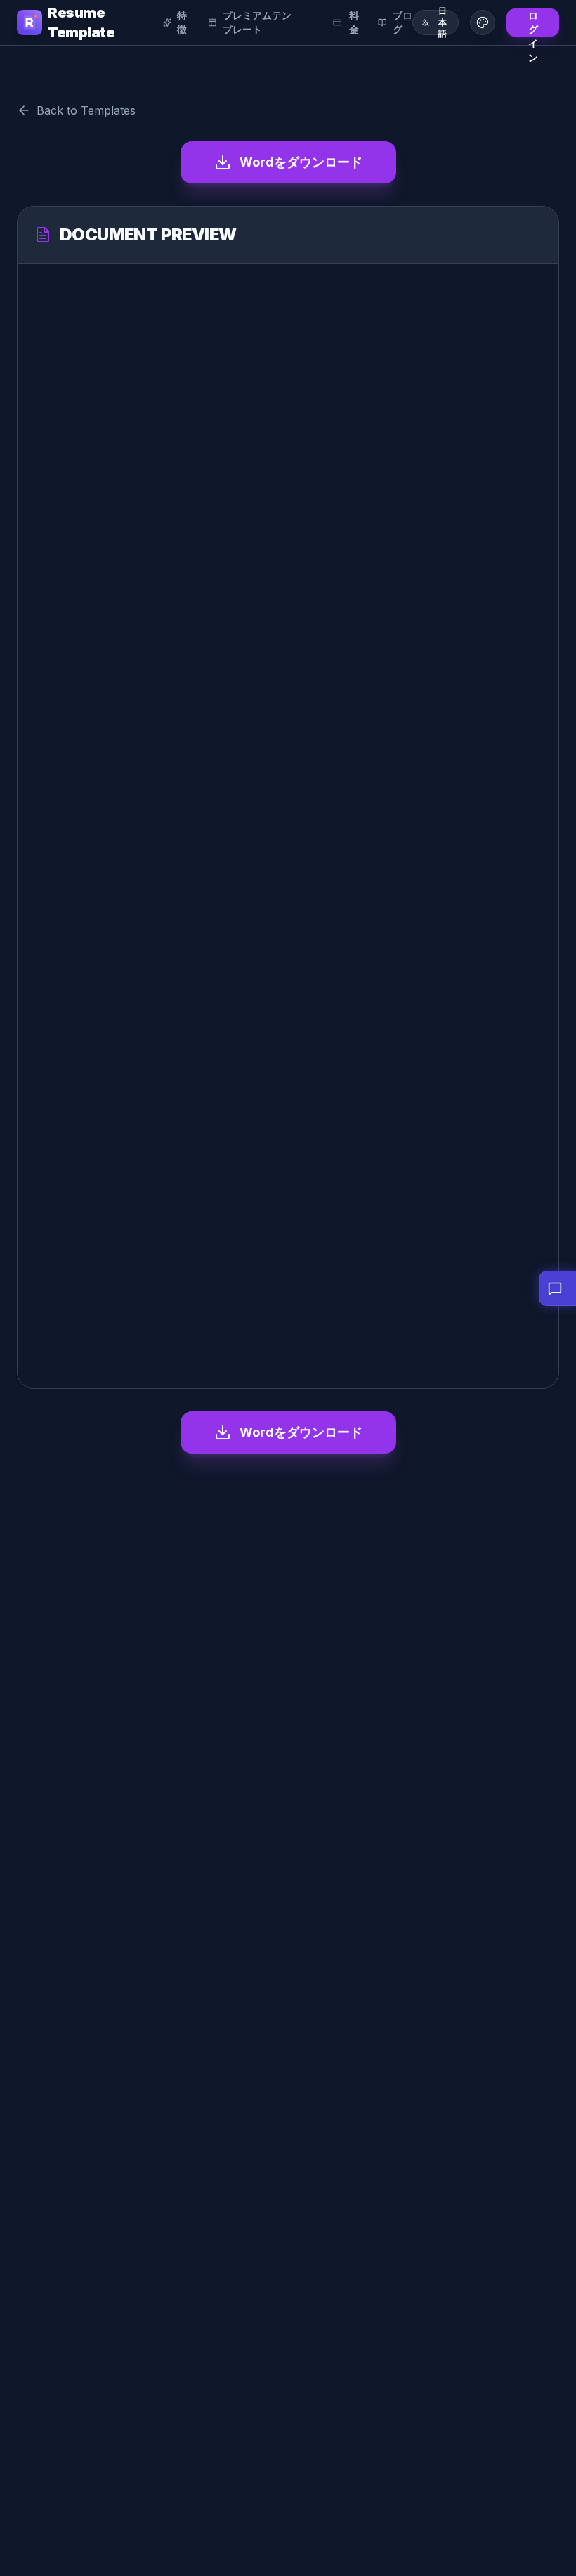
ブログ (402, 22)
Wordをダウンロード (301, 162)
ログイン (533, 23)
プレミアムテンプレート (257, 22)
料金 (354, 22)
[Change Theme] (483, 22)
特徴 (182, 22)
